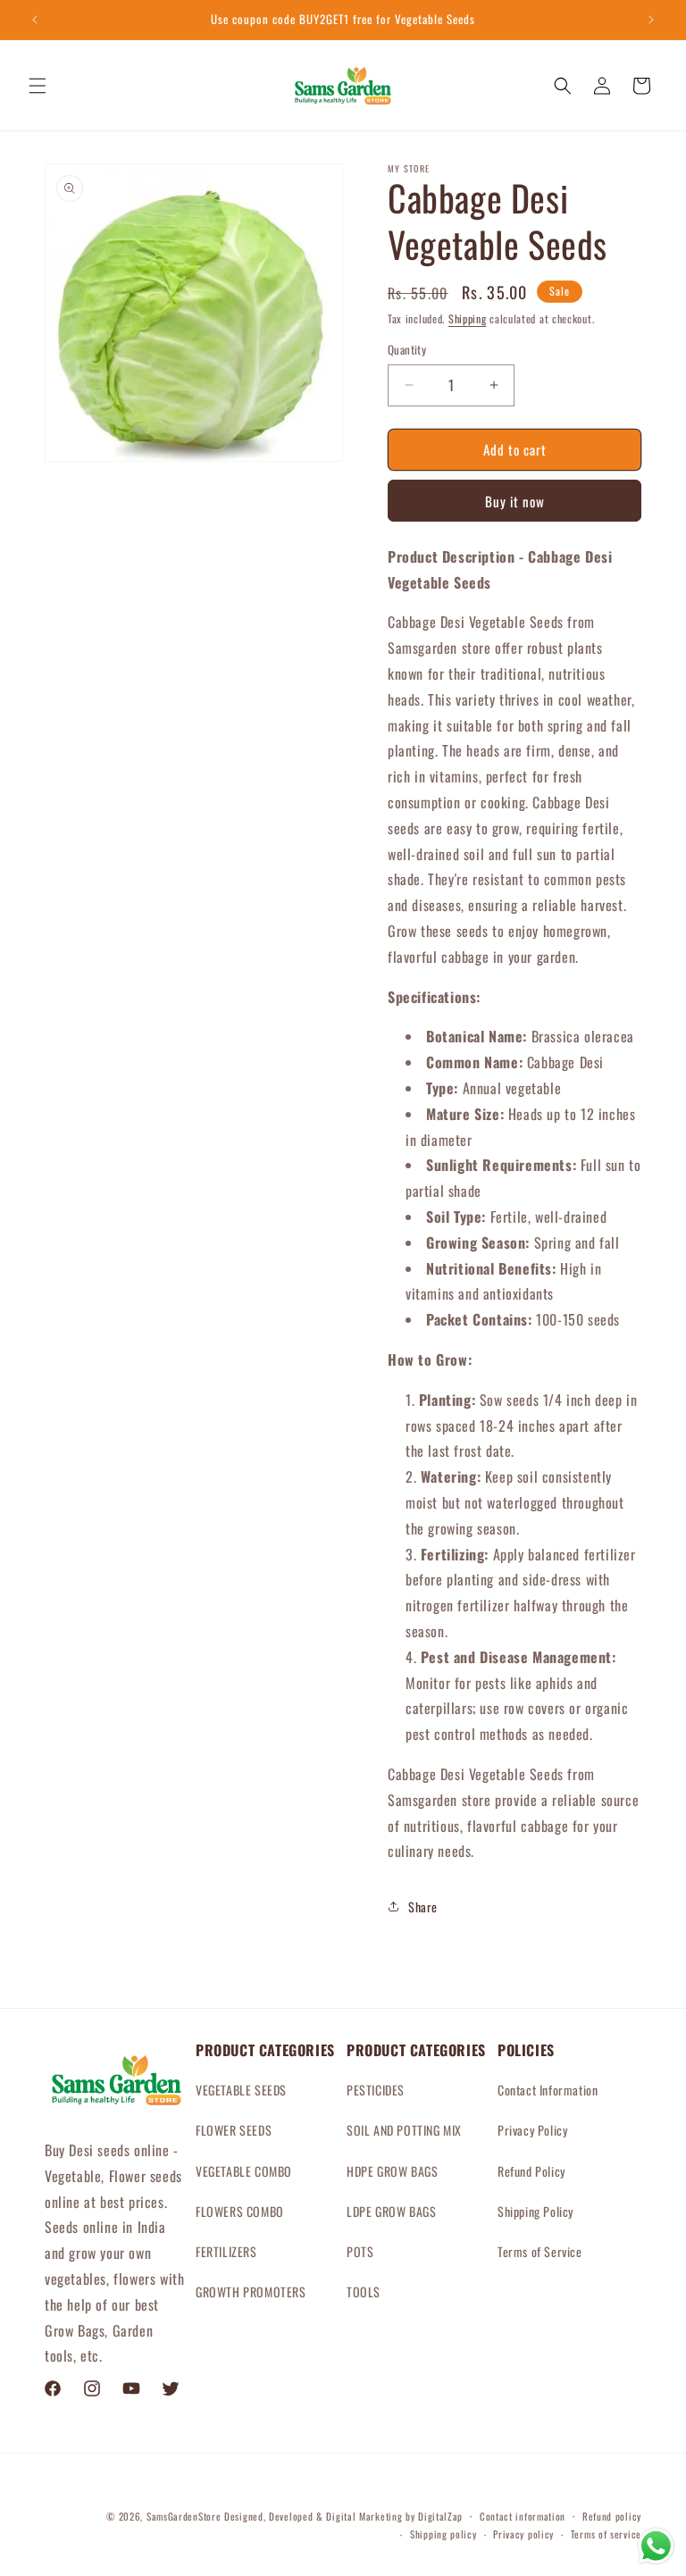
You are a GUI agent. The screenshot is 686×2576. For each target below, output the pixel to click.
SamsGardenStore (184, 2516)
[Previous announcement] (35, 20)
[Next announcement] (651, 20)
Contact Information (548, 2090)
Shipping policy (443, 2534)
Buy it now (515, 501)
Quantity (407, 350)
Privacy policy (523, 2534)
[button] (38, 86)
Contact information (523, 2516)
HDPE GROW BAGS (392, 2171)
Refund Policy (531, 2171)
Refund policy (612, 2516)
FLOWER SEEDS (234, 2130)
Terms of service (606, 2534)
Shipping (468, 318)
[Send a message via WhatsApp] (656, 2546)
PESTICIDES (376, 2090)
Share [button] (423, 1907)
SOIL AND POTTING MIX (404, 2130)
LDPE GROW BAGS (391, 2211)
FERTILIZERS (226, 2251)
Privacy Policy (532, 2130)
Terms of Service (540, 2251)
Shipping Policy (535, 2211)
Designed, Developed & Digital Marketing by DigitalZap (343, 2516)
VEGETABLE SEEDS (241, 2090)
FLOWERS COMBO (240, 2211)
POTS (360, 2251)
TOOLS (364, 2292)
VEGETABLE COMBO (244, 2171)
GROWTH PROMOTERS (251, 2292)
